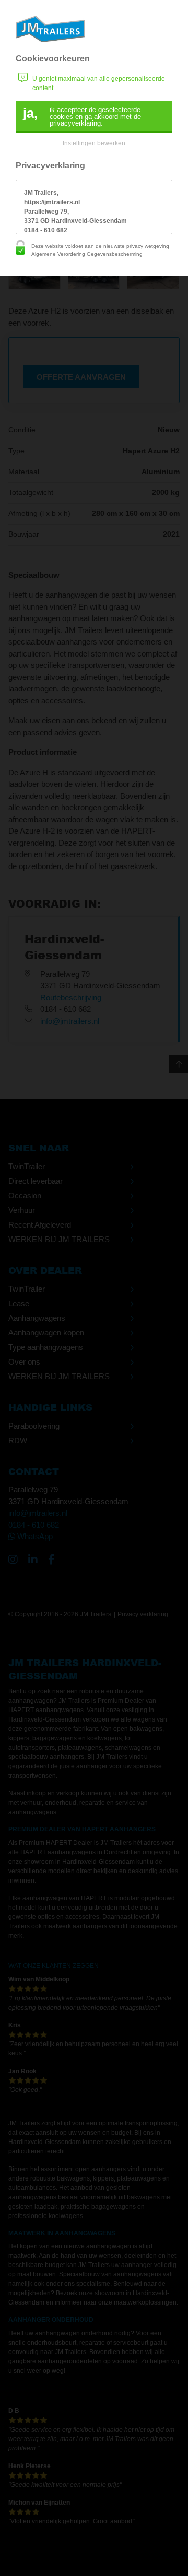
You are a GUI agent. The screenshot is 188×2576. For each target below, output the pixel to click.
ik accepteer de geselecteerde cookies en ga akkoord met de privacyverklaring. (82, 116)
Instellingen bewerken (94, 143)
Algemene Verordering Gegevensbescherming (87, 254)
